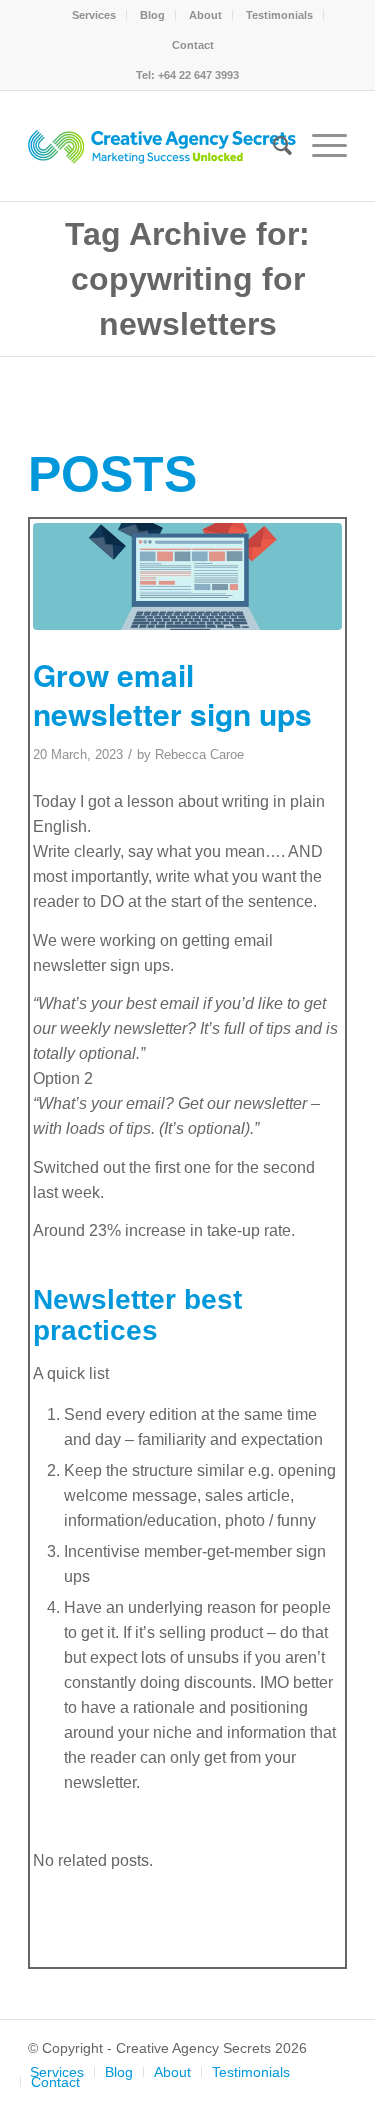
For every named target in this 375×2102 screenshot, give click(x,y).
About (205, 15)
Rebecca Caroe (199, 754)
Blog (152, 15)
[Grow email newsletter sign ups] (187, 577)
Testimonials (279, 15)
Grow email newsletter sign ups (172, 694)
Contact (193, 45)
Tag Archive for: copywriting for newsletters (187, 279)
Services (94, 15)
